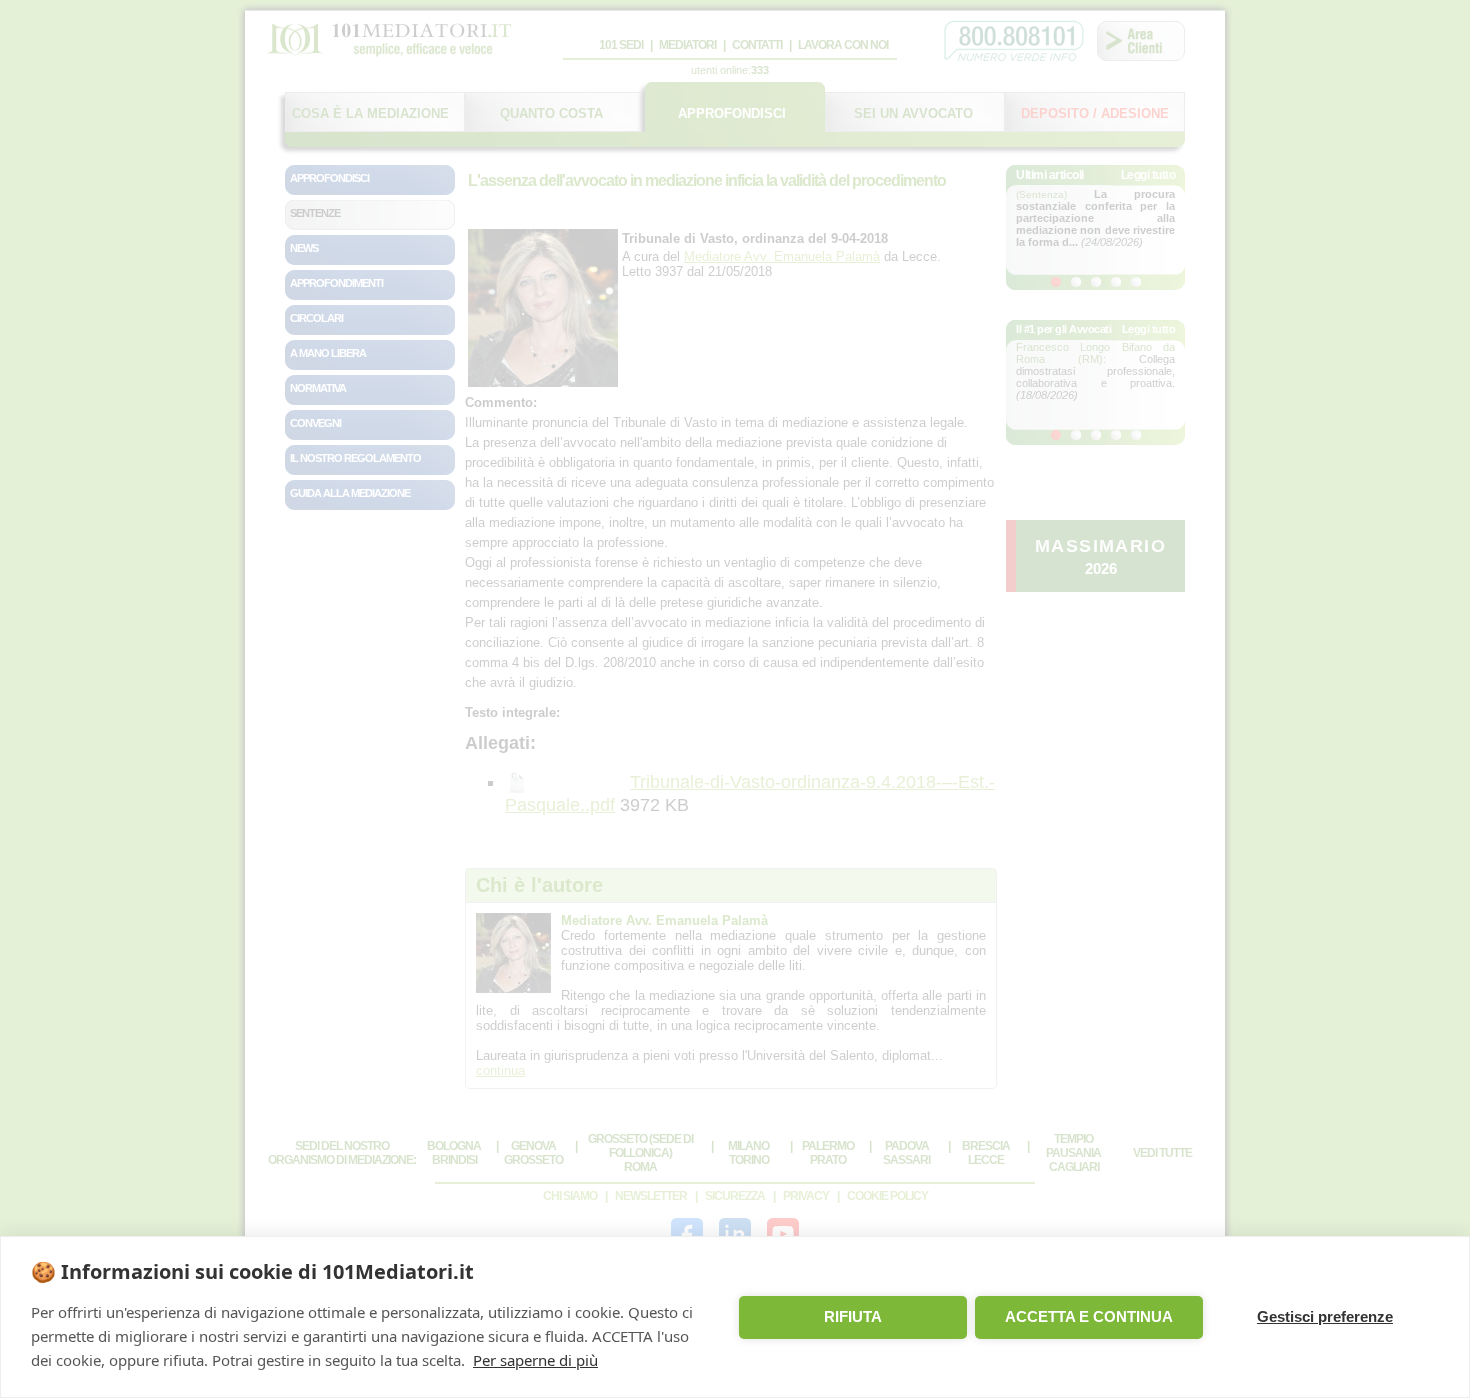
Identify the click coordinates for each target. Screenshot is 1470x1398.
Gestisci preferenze (1325, 1316)
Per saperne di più (535, 1360)
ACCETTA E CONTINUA (1089, 1316)
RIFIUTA (853, 1316)
